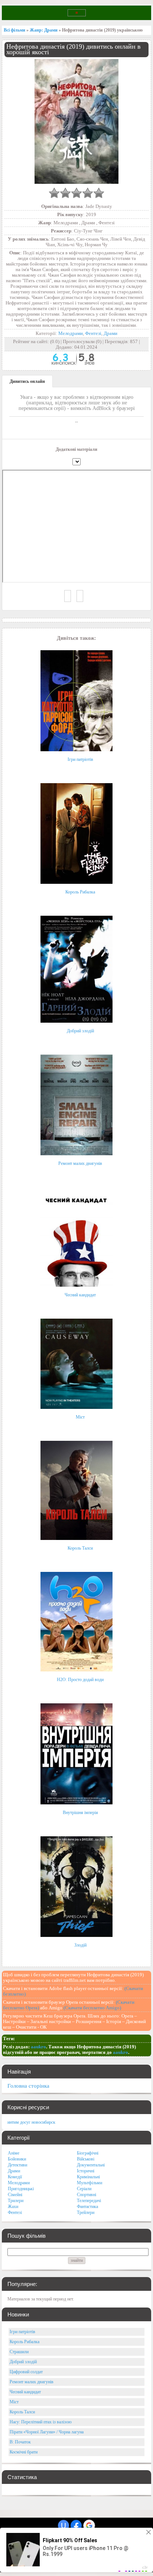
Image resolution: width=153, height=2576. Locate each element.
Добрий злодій (80, 1031)
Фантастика (87, 2207)
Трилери (16, 2201)
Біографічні (88, 2153)
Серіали (84, 2189)
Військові (86, 2159)
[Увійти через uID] (64, 2525)
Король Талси (80, 1548)
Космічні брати (24, 2452)
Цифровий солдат (26, 2372)
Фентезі (93, 333)
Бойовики (17, 2159)
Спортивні (87, 2195)
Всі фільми (14, 30)
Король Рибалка (80, 892)
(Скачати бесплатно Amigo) (92, 2008)
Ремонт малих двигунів (80, 1163)
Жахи (13, 2207)
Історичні (86, 2171)
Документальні (91, 2165)
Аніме (14, 2153)
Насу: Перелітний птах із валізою (41, 2422)
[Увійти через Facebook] (76, 2525)
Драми (110, 333)
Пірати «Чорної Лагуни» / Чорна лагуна (47, 2432)
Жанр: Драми (44, 30)
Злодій (80, 1945)
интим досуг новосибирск (31, 2122)
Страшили (19, 2352)
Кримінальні (88, 2177)
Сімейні (15, 2195)
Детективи (17, 2165)
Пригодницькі (21, 2189)
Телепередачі (89, 2201)
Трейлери (86, 2212)
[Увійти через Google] (89, 2525)
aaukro (38, 2047)
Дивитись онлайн (27, 381)
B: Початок (20, 2442)
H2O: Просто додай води (80, 1680)
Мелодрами (71, 333)
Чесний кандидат (80, 1295)
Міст (80, 1417)
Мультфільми (89, 2183)
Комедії (15, 2177)
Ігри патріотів (80, 759)
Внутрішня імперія (80, 1813)
